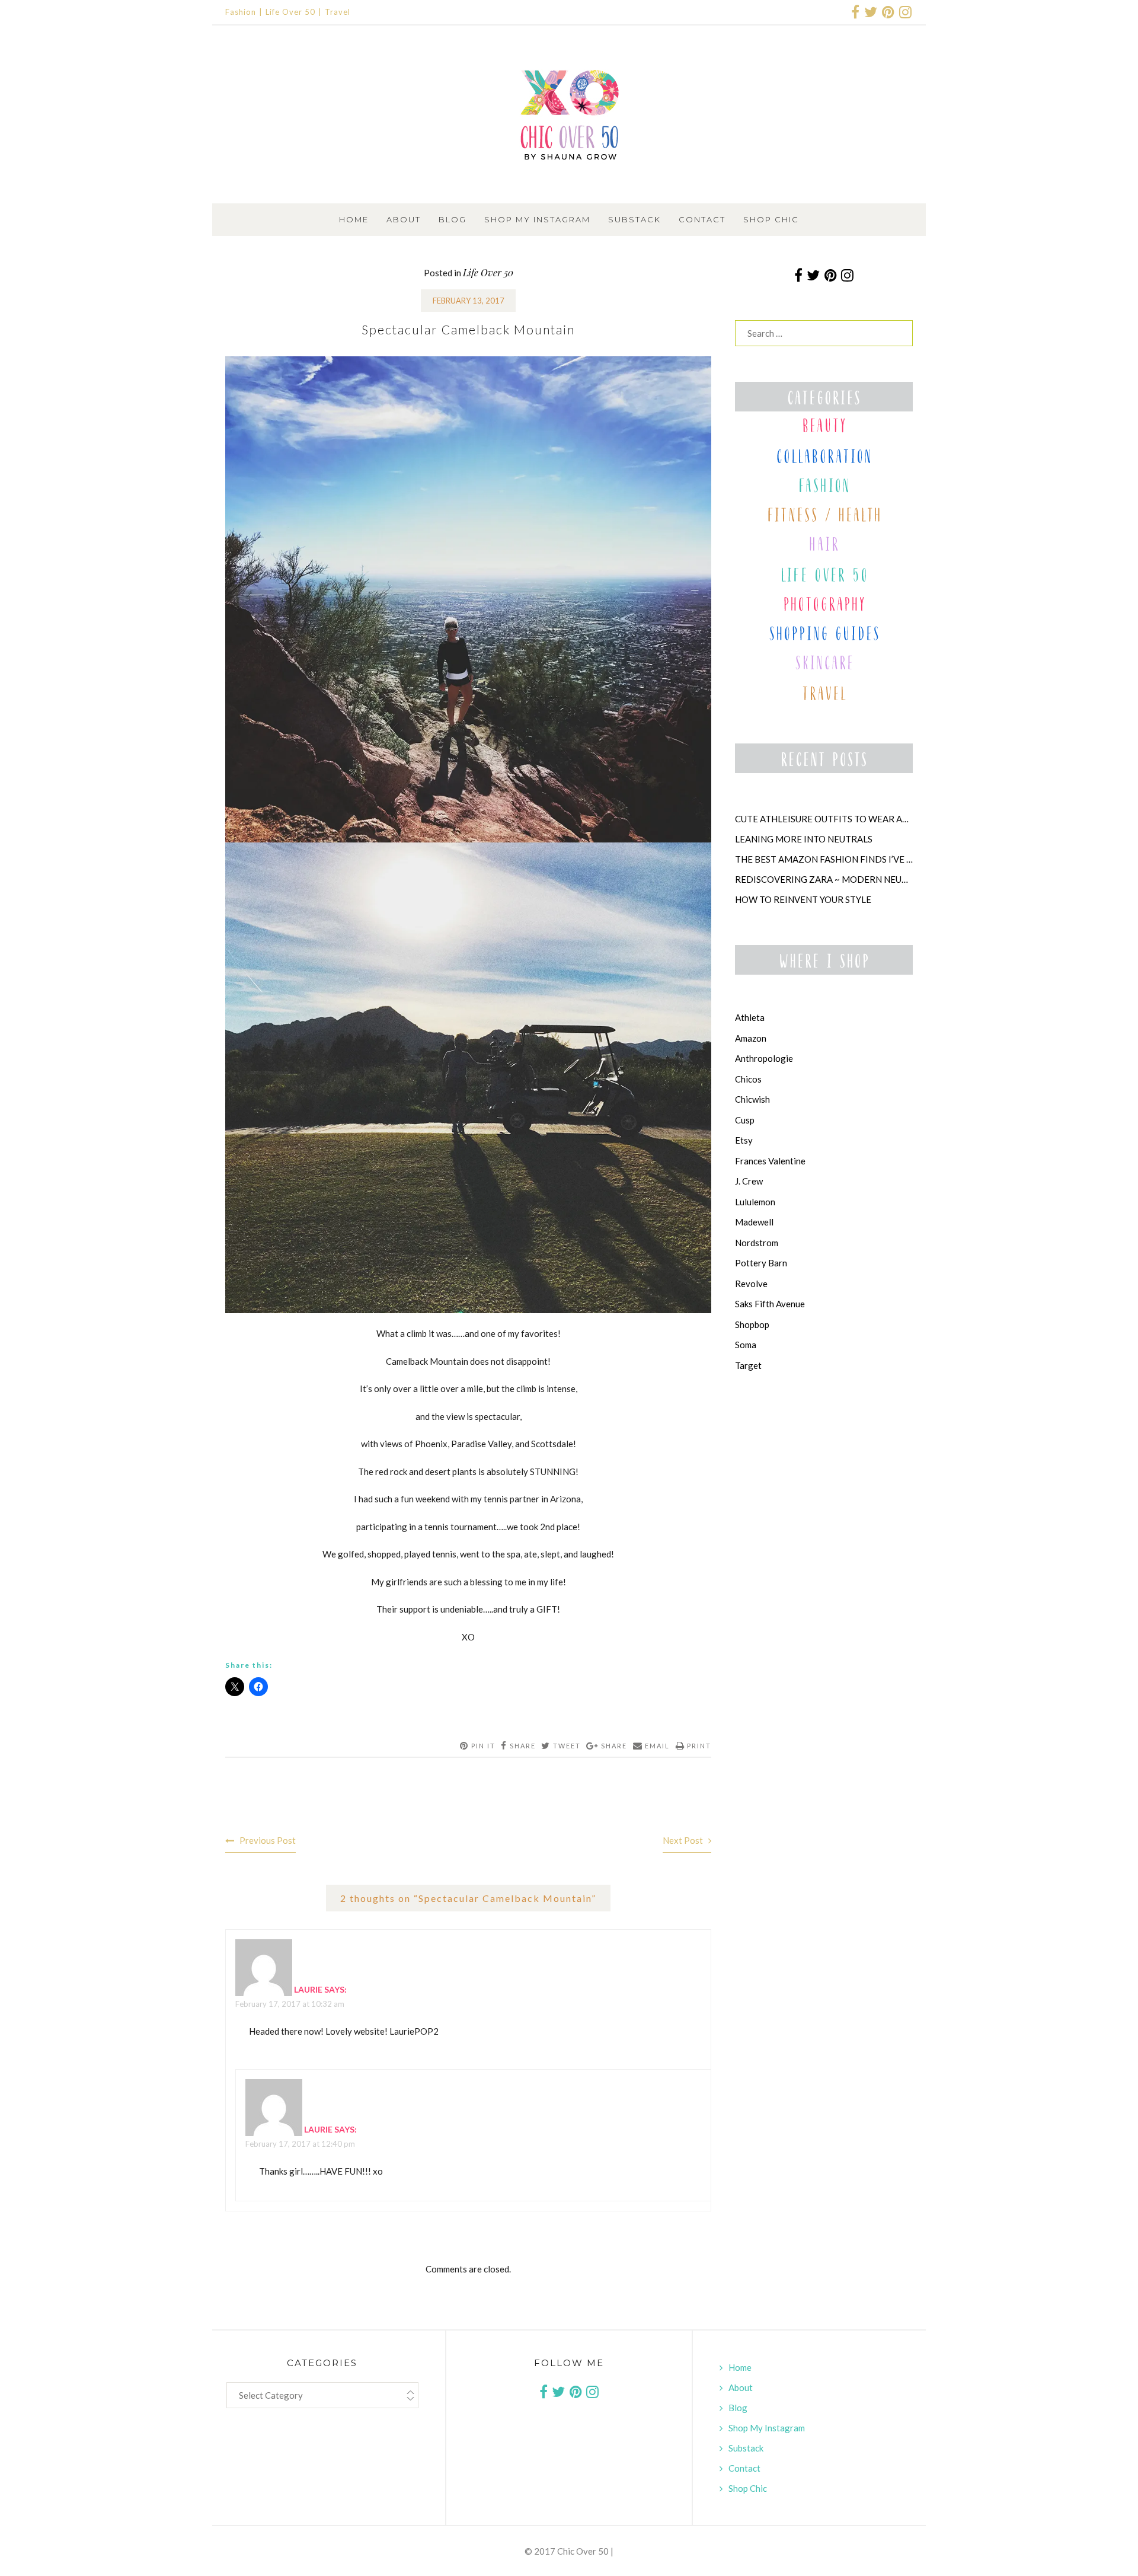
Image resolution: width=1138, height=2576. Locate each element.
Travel (338, 12)
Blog (453, 219)
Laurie (308, 1989)
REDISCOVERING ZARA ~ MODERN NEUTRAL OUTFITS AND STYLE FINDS (824, 879)
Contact (702, 219)
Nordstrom (757, 1243)
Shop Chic (771, 219)
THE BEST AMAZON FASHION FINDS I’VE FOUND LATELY (824, 859)
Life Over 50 (290, 12)
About (404, 219)
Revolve (751, 1284)
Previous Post (268, 1840)
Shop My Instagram (537, 219)
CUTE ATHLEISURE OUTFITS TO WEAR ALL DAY (824, 819)
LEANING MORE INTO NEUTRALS (804, 839)
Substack (634, 219)
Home (354, 219)
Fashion (241, 12)
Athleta (750, 1017)
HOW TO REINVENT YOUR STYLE (803, 899)
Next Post (683, 1840)
